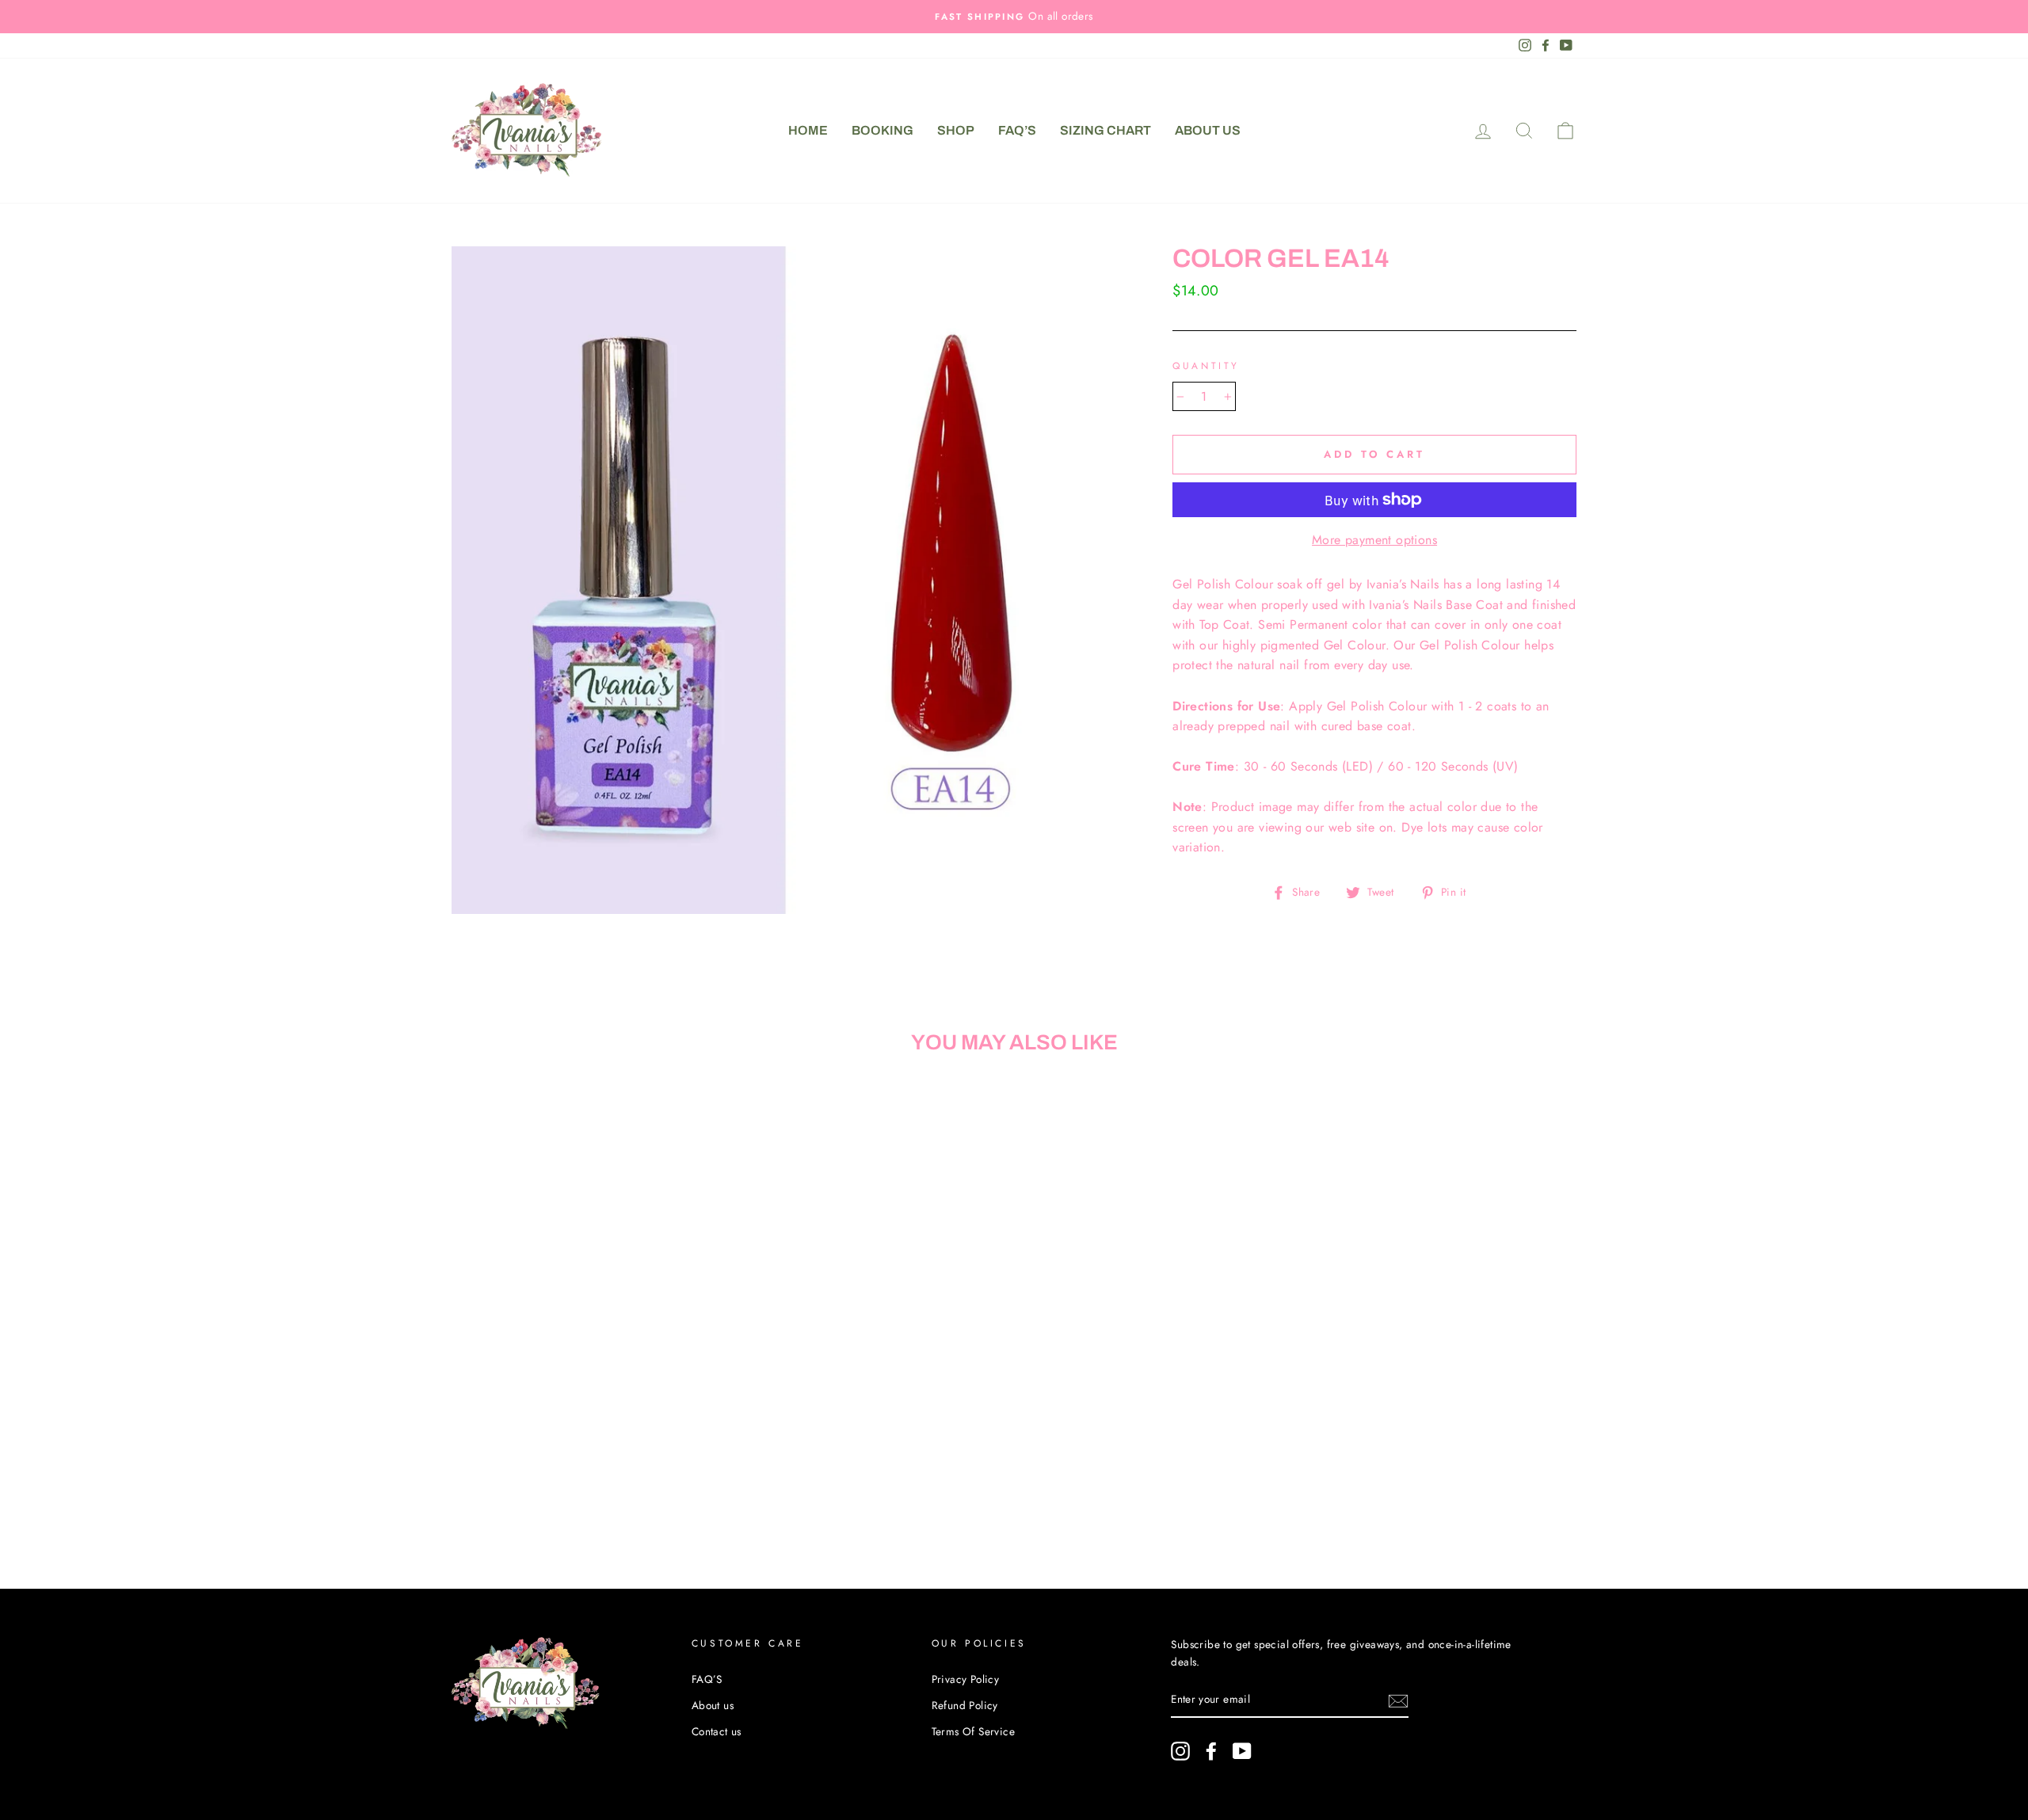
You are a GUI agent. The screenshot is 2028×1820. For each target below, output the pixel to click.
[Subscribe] (1398, 1700)
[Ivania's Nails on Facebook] (1211, 1751)
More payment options (1374, 540)
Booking (882, 130)
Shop (956, 130)
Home (808, 130)
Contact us (717, 1731)
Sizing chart (1105, 130)
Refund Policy (965, 1705)
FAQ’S (1017, 130)
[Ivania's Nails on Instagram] (1180, 1751)
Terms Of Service (973, 1731)
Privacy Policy (966, 1679)
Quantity (1206, 366)
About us (1208, 130)
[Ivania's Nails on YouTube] (1242, 1751)
